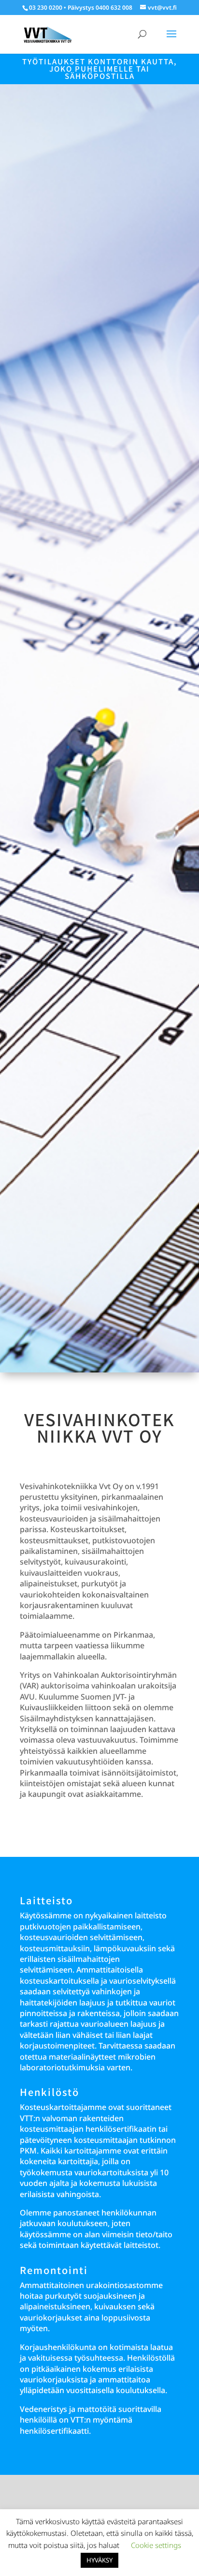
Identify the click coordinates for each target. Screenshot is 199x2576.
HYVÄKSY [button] (99, 2560)
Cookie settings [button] (156, 2545)
